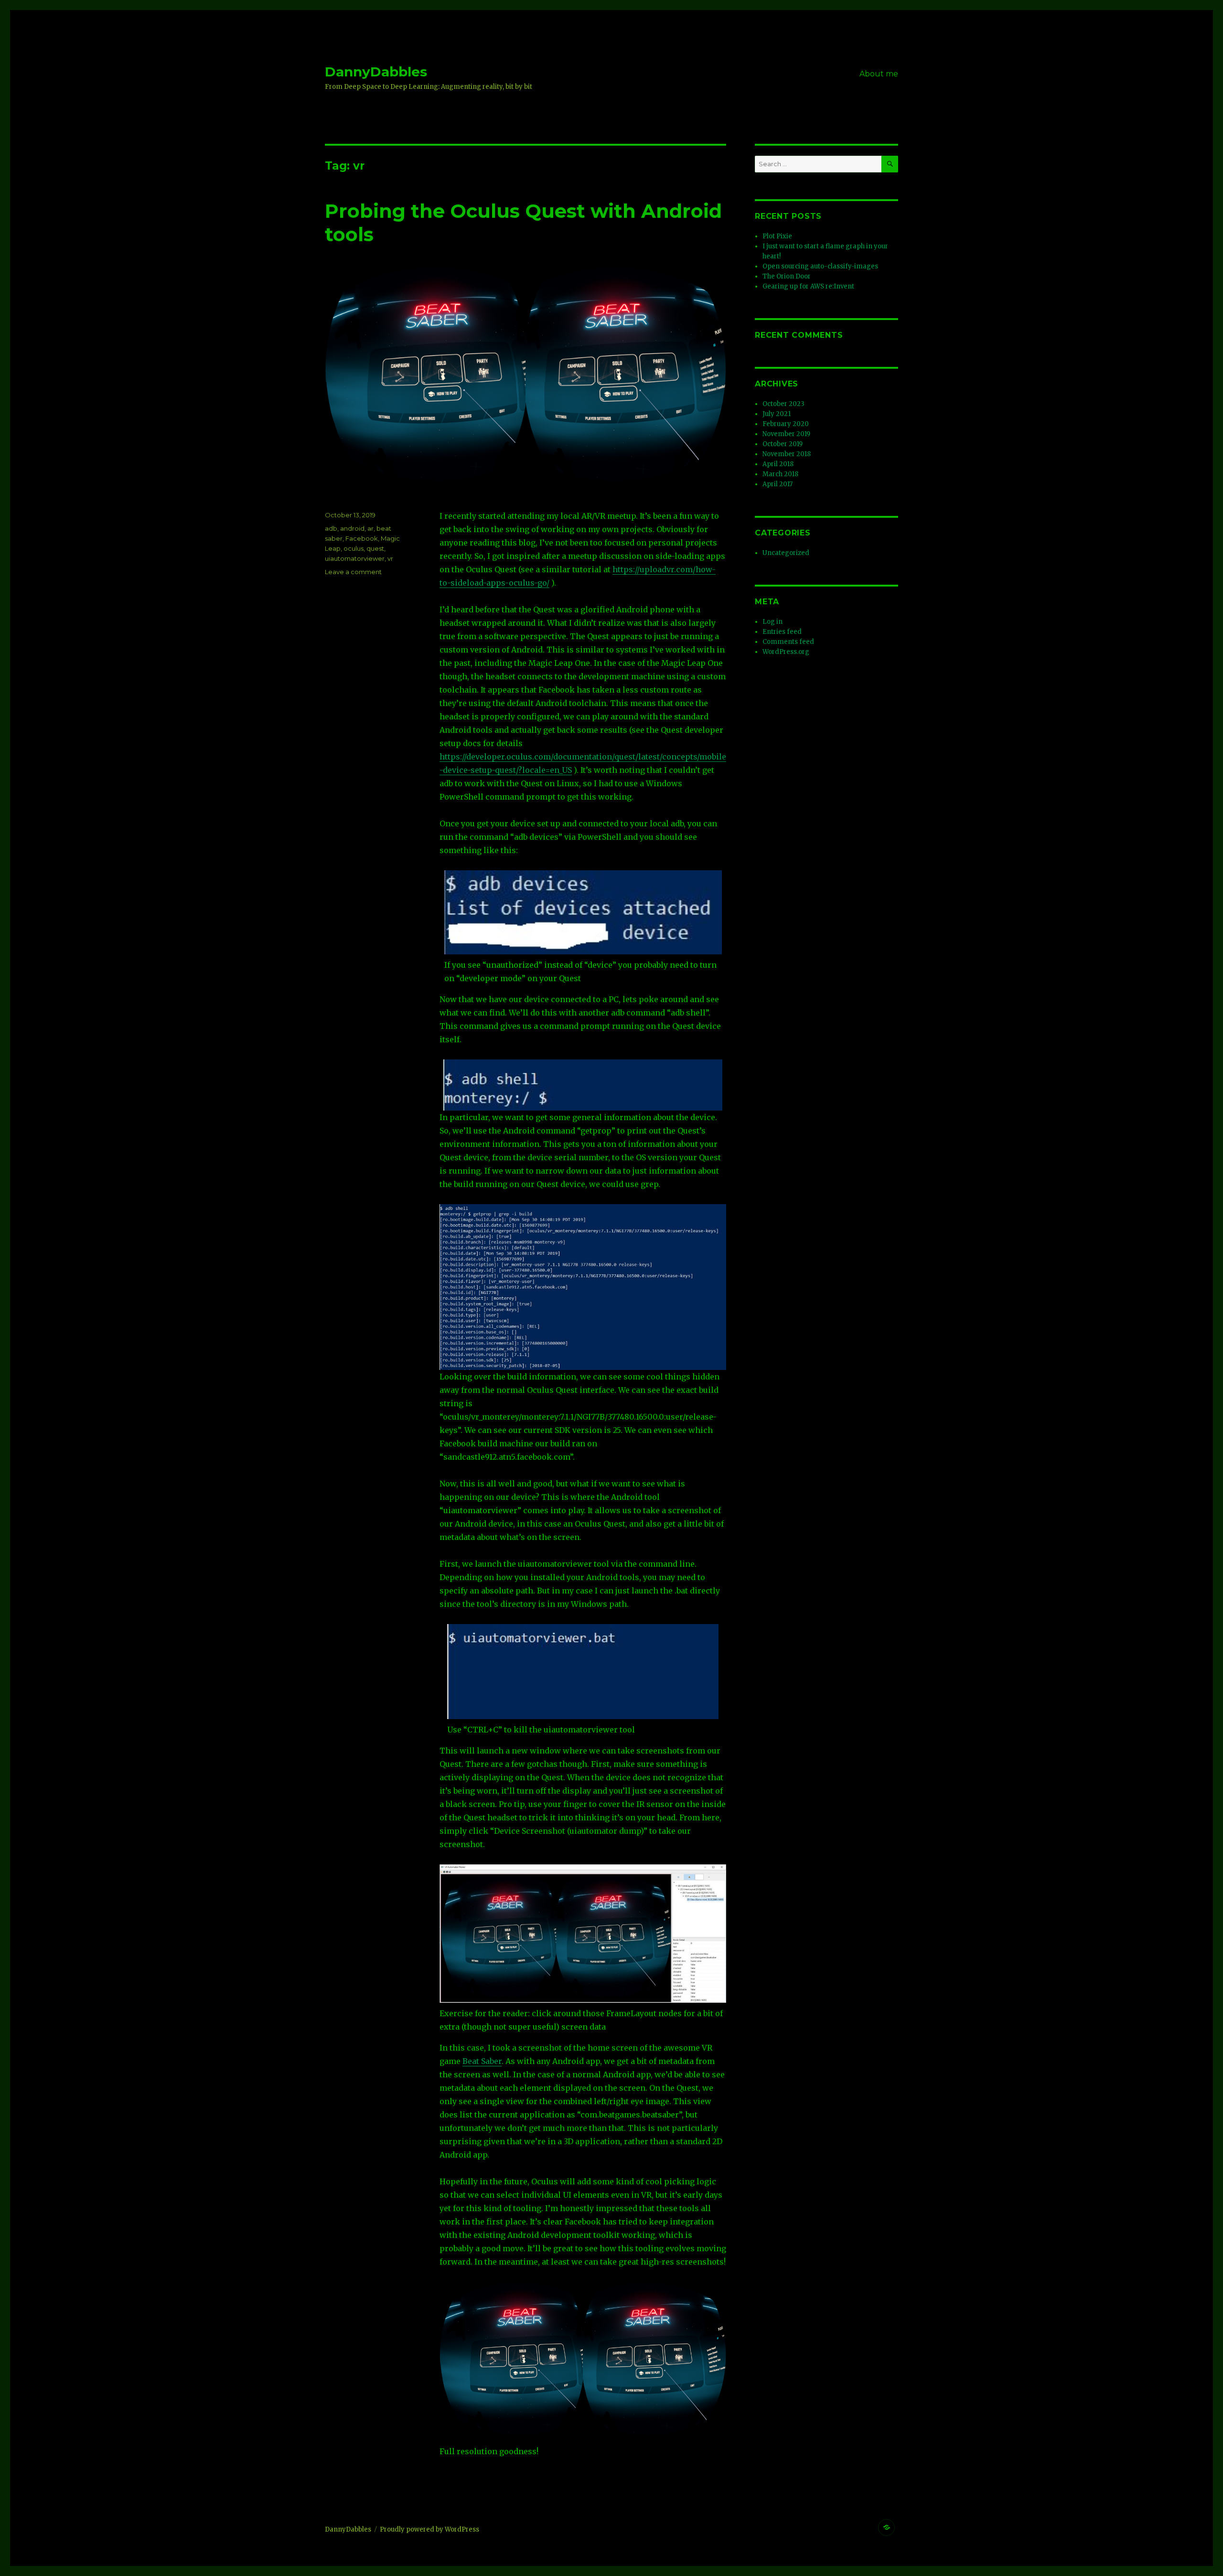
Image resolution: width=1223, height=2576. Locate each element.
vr (390, 558)
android (352, 528)
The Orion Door (787, 276)
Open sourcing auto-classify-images (820, 266)
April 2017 (778, 484)
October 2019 (783, 444)
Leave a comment (353, 572)
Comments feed (788, 642)
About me (879, 74)
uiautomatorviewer (355, 558)
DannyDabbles (376, 72)
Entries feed (782, 632)
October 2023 (783, 404)
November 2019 (786, 434)
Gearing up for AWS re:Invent (808, 286)
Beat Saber (482, 2061)
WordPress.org (786, 652)
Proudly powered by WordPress (429, 2529)
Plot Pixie (777, 236)
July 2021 (777, 414)
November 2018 (787, 454)
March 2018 (780, 474)
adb (331, 528)
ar (370, 528)
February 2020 (786, 424)
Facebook (362, 538)
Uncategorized (786, 553)
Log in (772, 622)
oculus (354, 548)
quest (375, 548)
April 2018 (778, 464)
